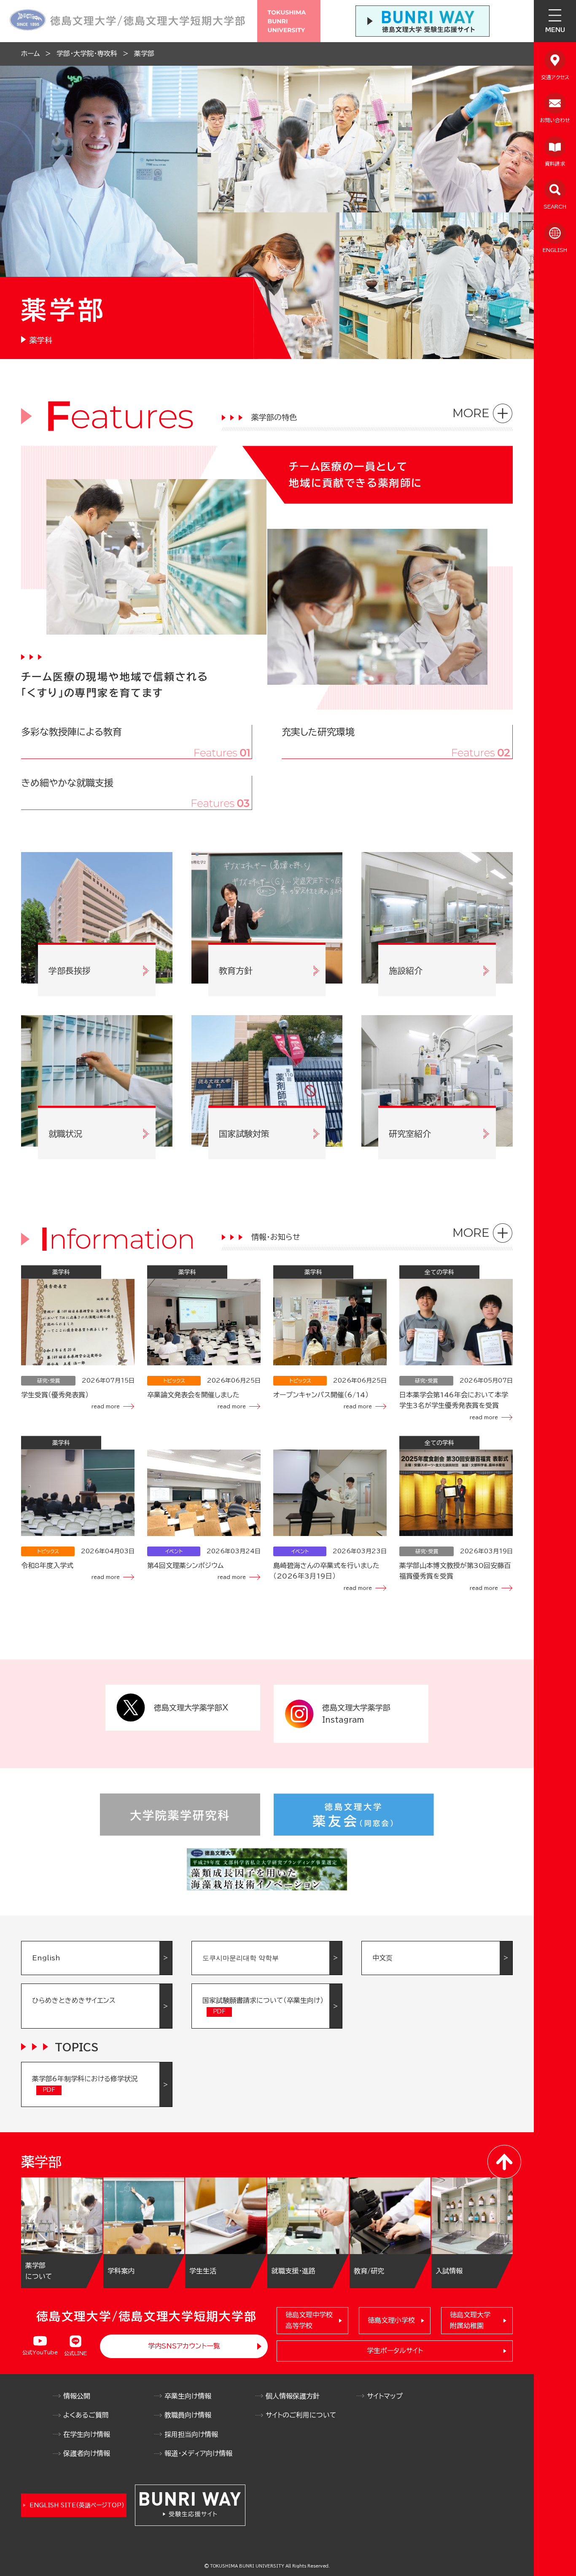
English (46, 1958)
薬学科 (41, 340)
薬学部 (144, 54)
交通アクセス (555, 77)
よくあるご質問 (86, 2415)
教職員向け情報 (188, 2415)
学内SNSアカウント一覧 (184, 2346)
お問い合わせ (555, 120)
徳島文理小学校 (391, 2320)
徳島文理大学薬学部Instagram (356, 1714)
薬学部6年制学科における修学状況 (85, 2079)
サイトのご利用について (301, 2415)
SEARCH (555, 206)
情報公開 (77, 2396)
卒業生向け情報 (188, 2396)
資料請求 (555, 164)
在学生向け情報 (87, 2434)
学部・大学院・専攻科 (87, 54)
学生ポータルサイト (395, 2351)
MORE (471, 413)
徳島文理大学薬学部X (191, 1708)
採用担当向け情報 (191, 2434)
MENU (555, 30)
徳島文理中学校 (309, 2320)
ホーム (30, 54)
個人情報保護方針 (293, 2396)
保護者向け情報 (87, 2453)
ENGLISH (555, 250)
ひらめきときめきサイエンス (74, 2000)
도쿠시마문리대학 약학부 (241, 1958)
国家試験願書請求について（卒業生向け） (263, 2000)
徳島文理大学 (470, 2320)
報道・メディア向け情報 (198, 2453)
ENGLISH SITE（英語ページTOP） (77, 2505)
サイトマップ (385, 2396)
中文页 (382, 1958)
